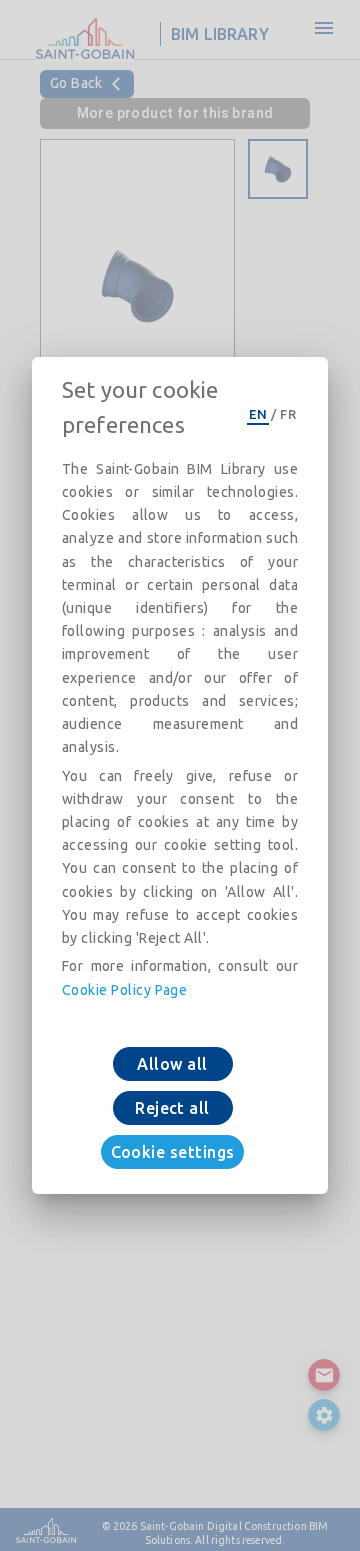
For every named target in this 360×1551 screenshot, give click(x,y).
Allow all (172, 1064)
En (258, 414)
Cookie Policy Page (124, 990)
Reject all (172, 1108)
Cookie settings (173, 1152)
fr (288, 414)
